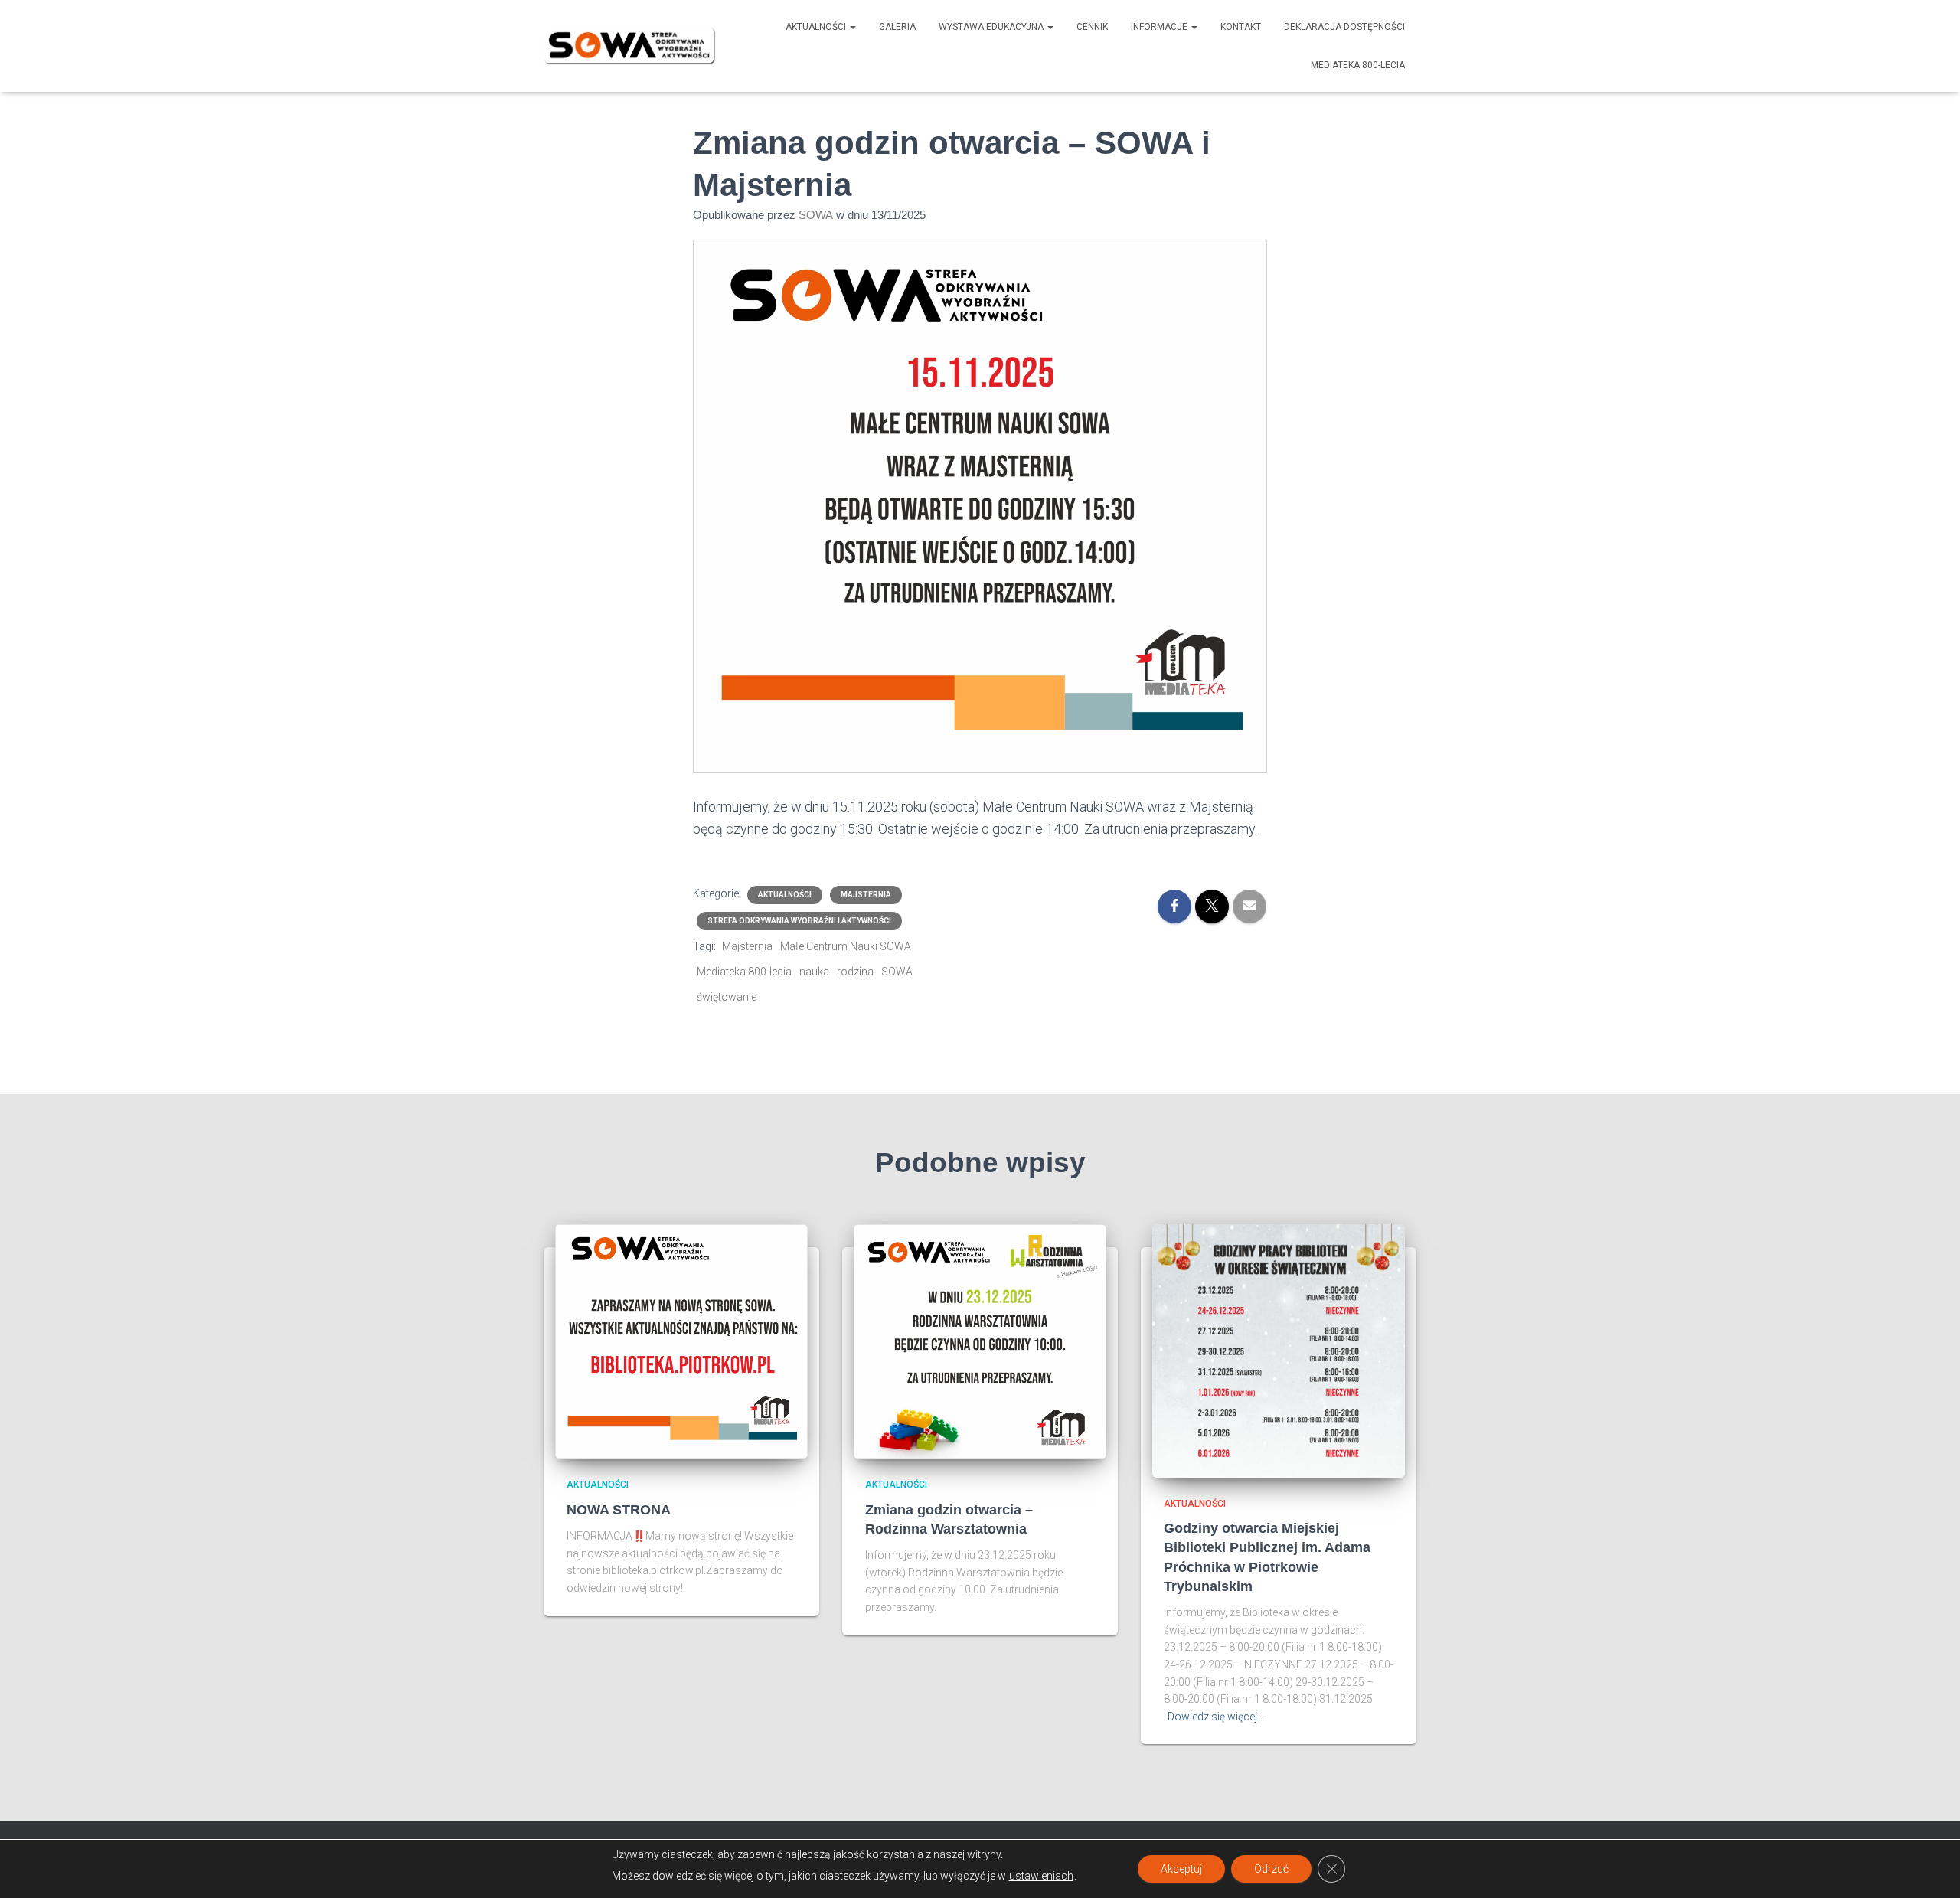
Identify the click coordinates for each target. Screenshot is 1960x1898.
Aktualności (817, 27)
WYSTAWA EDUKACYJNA (992, 27)
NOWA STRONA (619, 1510)
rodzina (855, 972)
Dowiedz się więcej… (1216, 1717)
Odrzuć (1271, 1869)
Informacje (1160, 27)
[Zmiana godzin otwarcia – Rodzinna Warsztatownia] (980, 1341)
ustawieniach (1041, 1876)
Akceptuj (1181, 1869)
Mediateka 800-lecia (1358, 65)
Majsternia (866, 895)
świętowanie (727, 997)
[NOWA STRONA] (681, 1341)
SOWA (897, 972)
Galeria (897, 27)
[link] (1174, 907)
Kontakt (1241, 27)
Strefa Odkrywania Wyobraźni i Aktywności (799, 921)
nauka (814, 972)
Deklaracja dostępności (1344, 27)
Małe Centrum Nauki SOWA (846, 946)
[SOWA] (630, 46)
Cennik (1092, 27)
